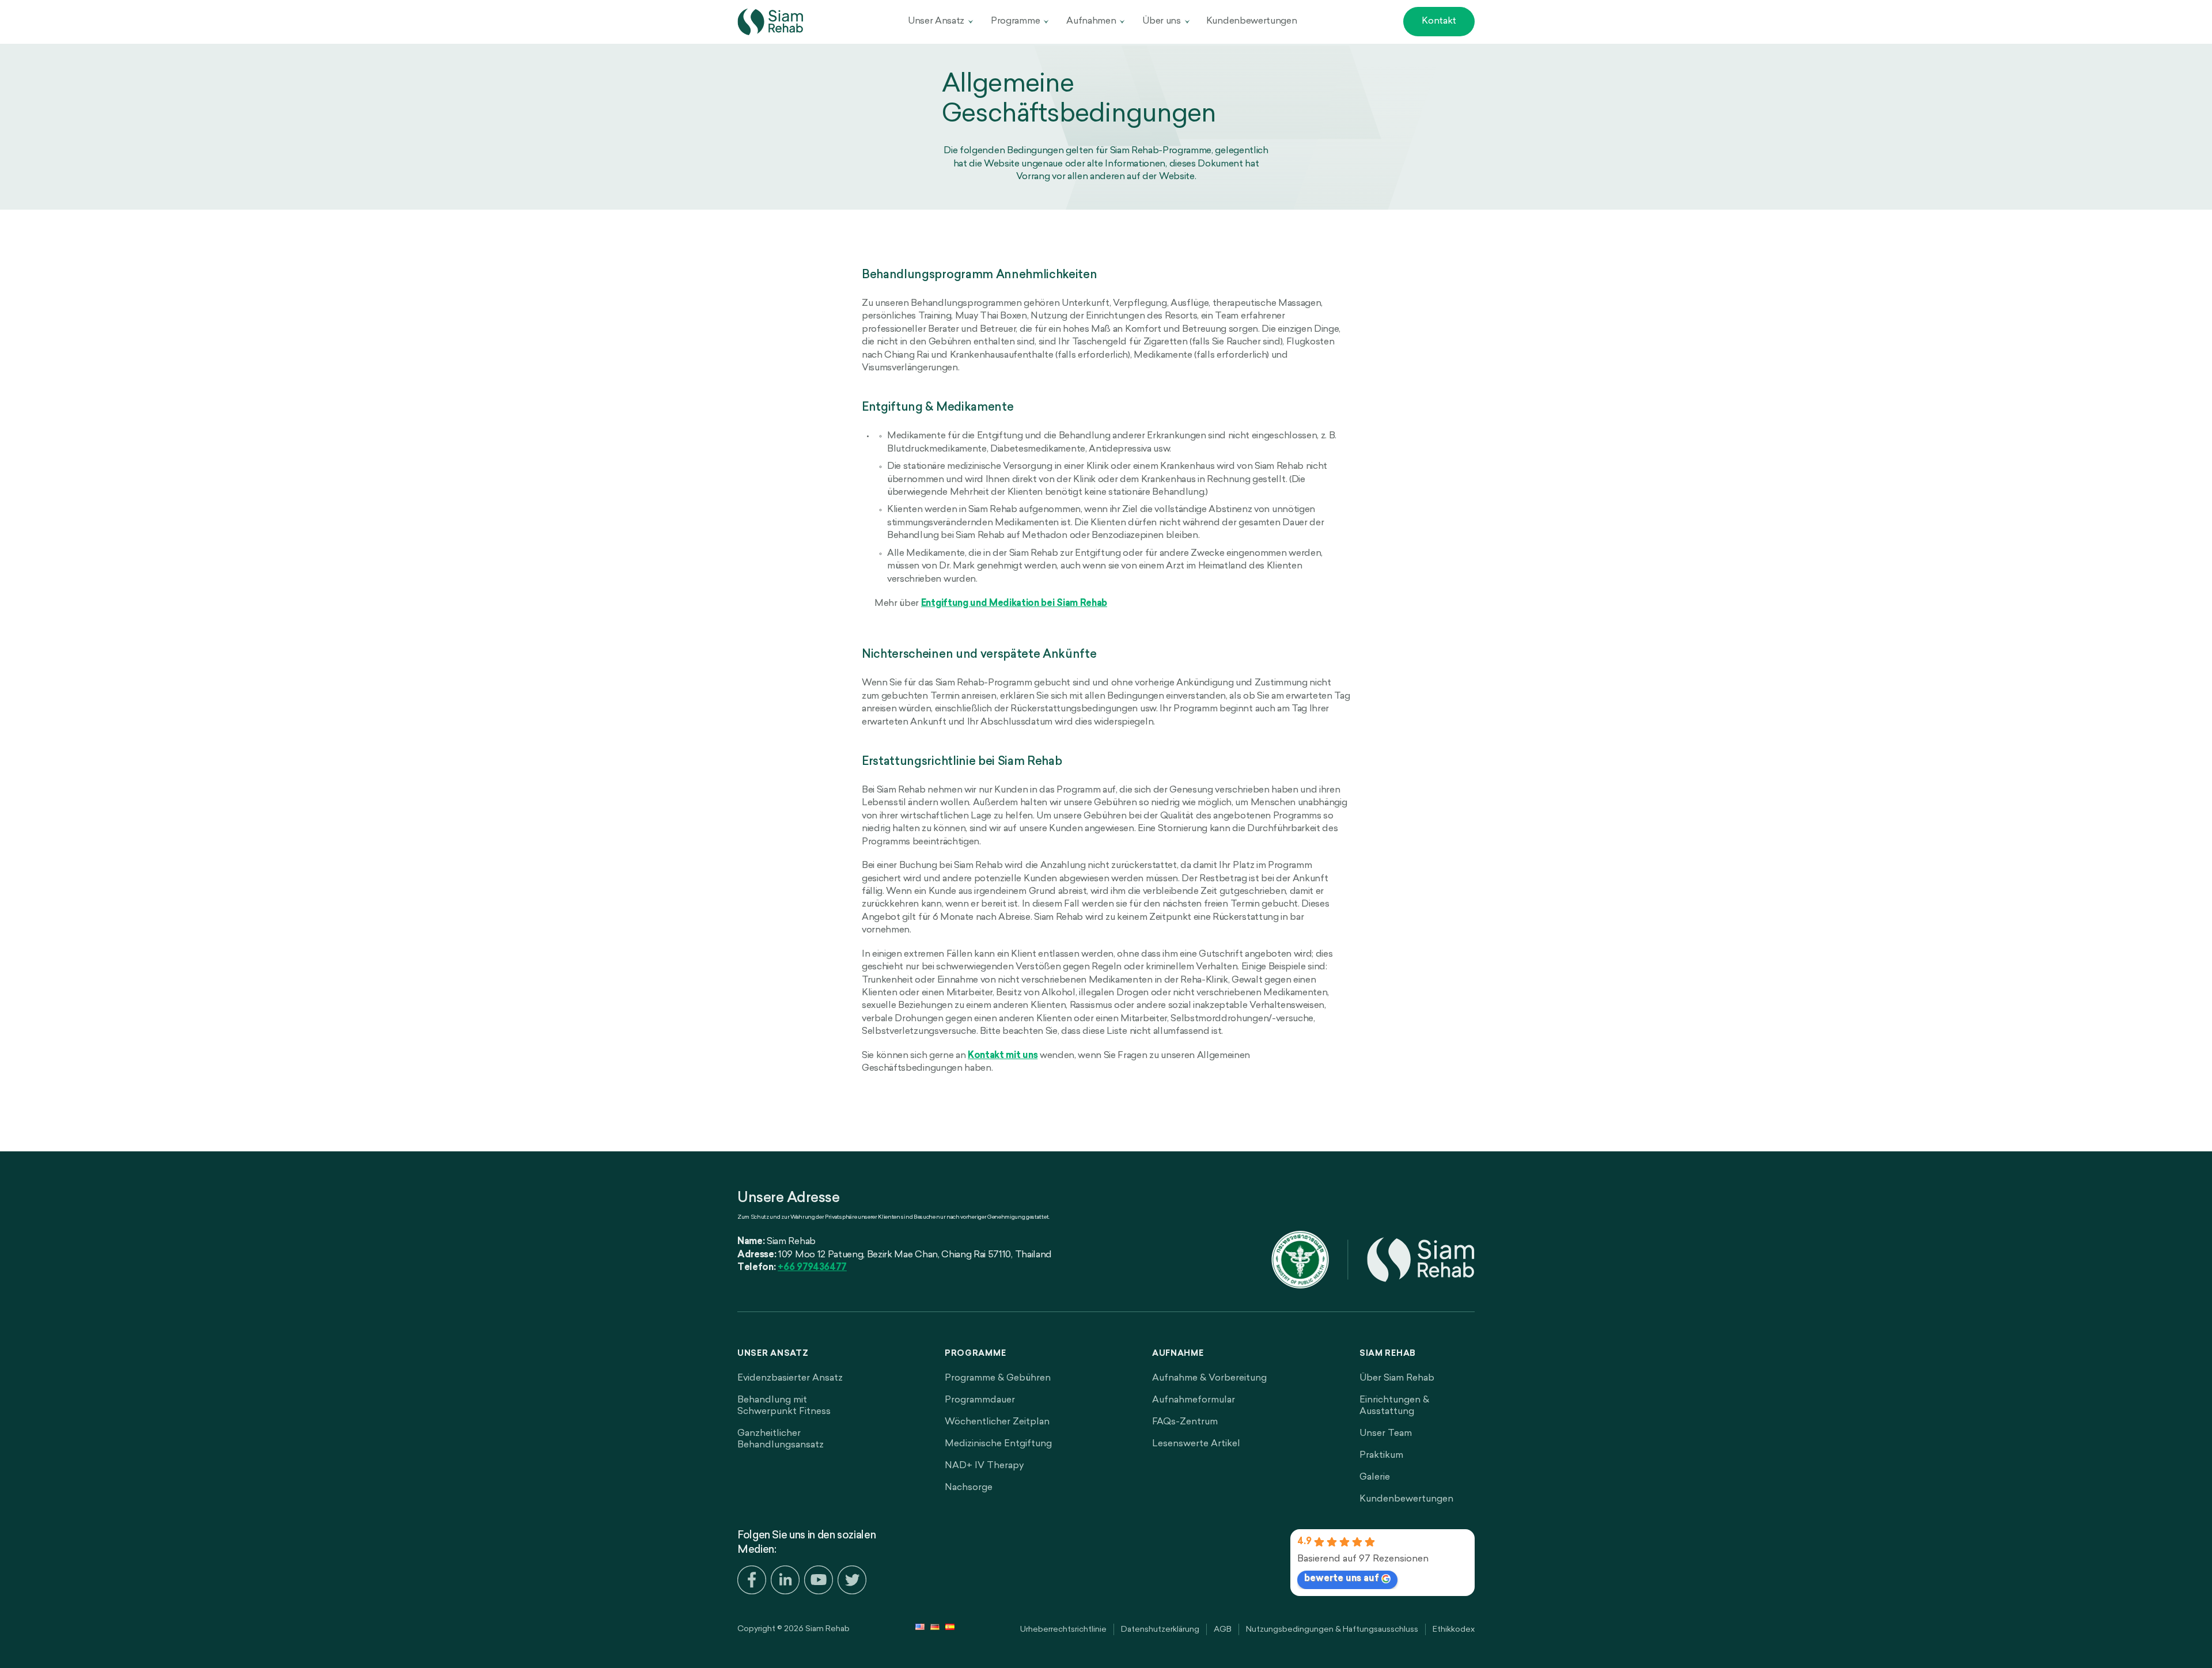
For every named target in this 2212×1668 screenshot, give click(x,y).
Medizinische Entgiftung (998, 1444)
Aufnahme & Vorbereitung (1209, 1378)
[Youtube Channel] (819, 1582)
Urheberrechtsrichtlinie (1063, 1630)
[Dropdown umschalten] (971, 22)
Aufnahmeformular (1194, 1400)
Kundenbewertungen (1252, 21)
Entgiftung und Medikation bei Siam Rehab (1014, 604)
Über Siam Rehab (1397, 1378)
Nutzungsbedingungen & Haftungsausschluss (1332, 1630)
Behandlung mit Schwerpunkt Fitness (784, 1406)
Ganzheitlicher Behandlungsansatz (781, 1439)
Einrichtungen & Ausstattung (1394, 1406)
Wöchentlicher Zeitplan (997, 1422)
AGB (1223, 1630)
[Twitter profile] (852, 1582)
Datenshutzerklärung (1160, 1630)
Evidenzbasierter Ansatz (790, 1378)
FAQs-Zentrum (1185, 1422)
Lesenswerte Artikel (1196, 1444)
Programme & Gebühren (998, 1378)
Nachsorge (969, 1488)
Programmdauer (980, 1400)
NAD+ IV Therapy (984, 1466)
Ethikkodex (1454, 1630)
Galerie (1375, 1477)
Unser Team (1386, 1434)
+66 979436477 (812, 1268)
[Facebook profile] (752, 1582)
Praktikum (1381, 1455)
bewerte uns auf (1342, 1579)
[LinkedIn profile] (785, 1582)
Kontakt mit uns (1003, 1056)
